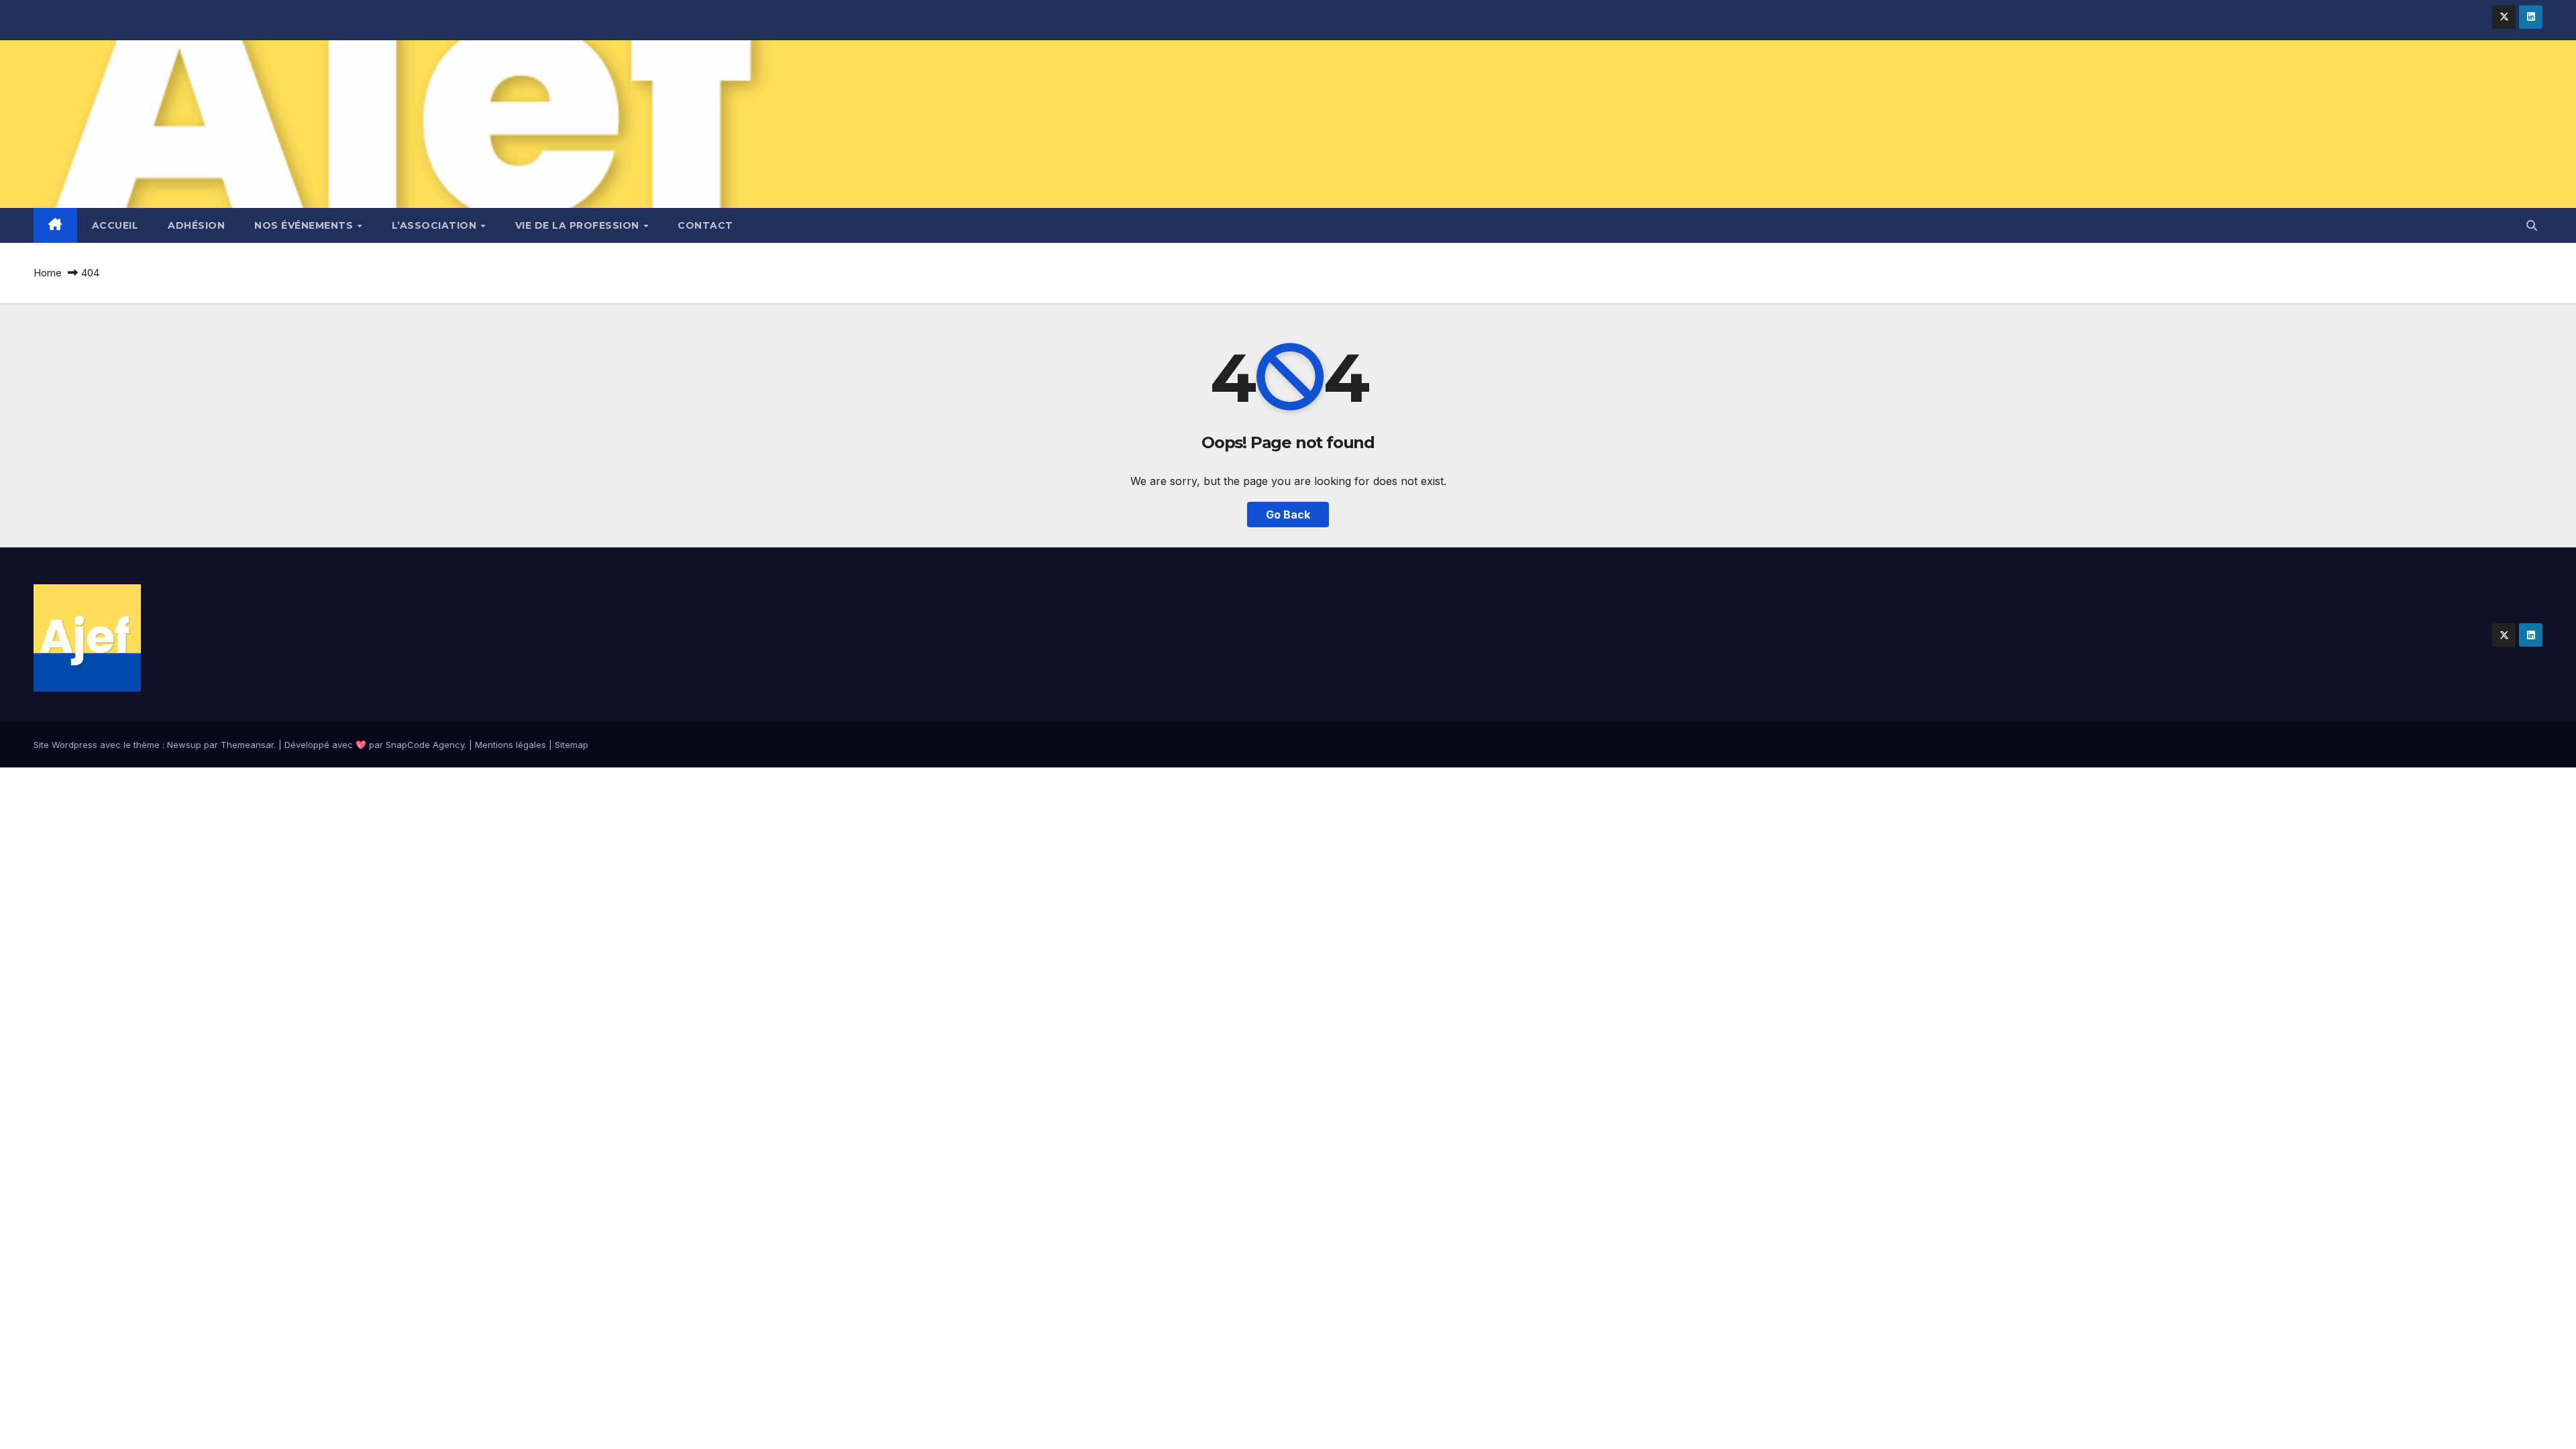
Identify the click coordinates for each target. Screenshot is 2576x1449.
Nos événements (305, 225)
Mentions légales (511, 745)
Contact (705, 225)
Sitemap (572, 745)
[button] (2532, 225)
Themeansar (247, 745)
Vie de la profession (579, 225)
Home (48, 273)
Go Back (1288, 515)
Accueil (115, 225)
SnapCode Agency (425, 745)
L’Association (436, 225)
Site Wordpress (65, 745)
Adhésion (196, 225)
